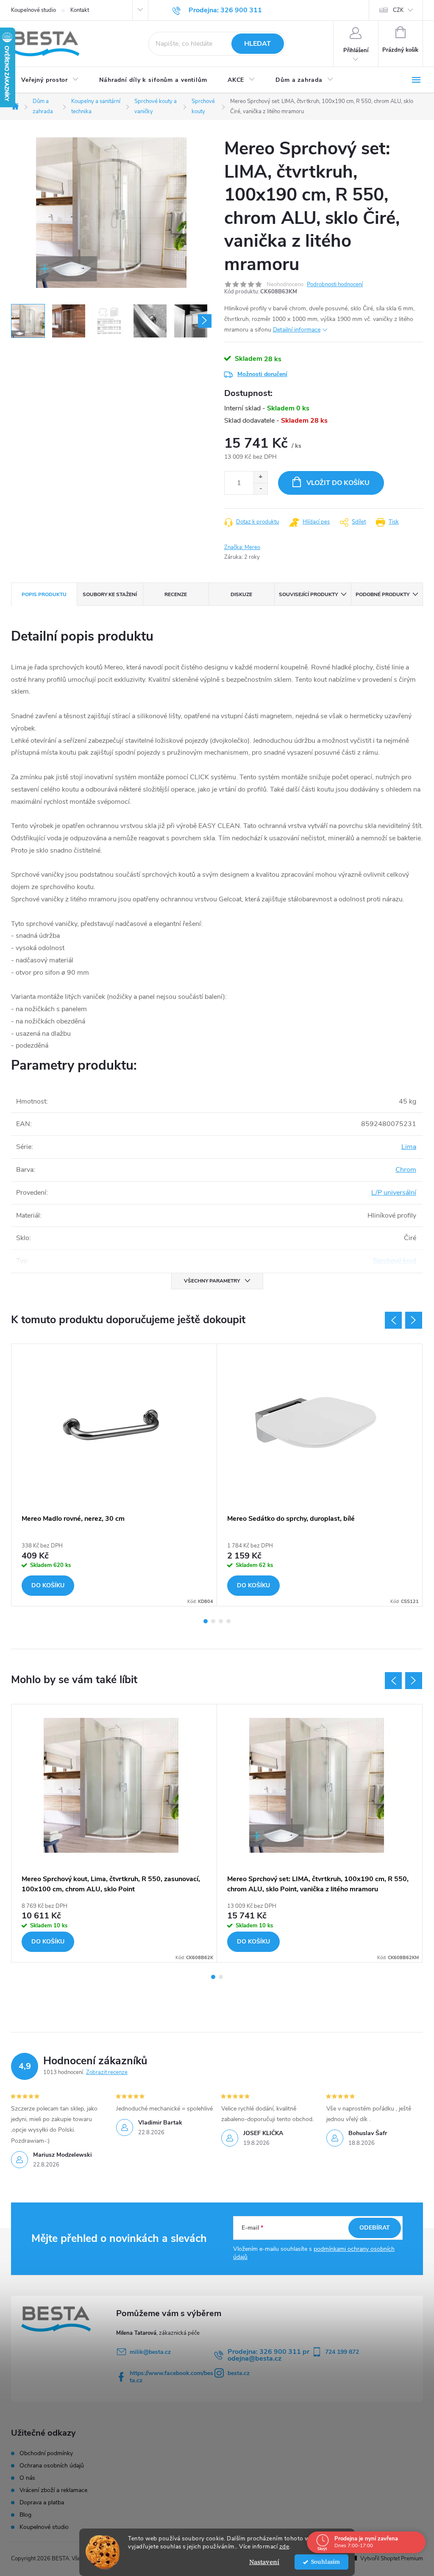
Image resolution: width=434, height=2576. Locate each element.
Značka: (242, 547)
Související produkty (308, 594)
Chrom (406, 1170)
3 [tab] (221, 1621)
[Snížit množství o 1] (260, 489)
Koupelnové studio (33, 10)
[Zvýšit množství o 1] (260, 477)
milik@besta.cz (150, 2352)
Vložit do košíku (338, 483)
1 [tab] (206, 1621)
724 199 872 (342, 2352)
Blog (25, 2515)
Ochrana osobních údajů (52, 2466)
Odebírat (375, 2228)
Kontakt (80, 10)
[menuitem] (50, 80)
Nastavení (264, 2562)
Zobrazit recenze (107, 2072)
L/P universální (394, 1193)
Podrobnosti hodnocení (335, 284)
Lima (409, 1147)
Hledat (257, 44)
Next (414, 1320)
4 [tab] (228, 1621)
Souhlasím (325, 2562)
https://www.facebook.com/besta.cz (171, 2377)
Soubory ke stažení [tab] (110, 594)
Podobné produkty (383, 594)
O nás (27, 2478)
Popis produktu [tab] (44, 594)
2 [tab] (213, 1621)
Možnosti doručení (262, 374)
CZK (398, 10)
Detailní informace (297, 330)
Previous (393, 1320)
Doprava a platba (42, 2503)
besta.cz (239, 2373)
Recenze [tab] (176, 594)
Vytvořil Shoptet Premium (392, 2559)
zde (284, 2547)
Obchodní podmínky (46, 2453)
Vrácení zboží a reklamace (53, 2490)
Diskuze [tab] (241, 594)
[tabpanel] (114, 1475)
